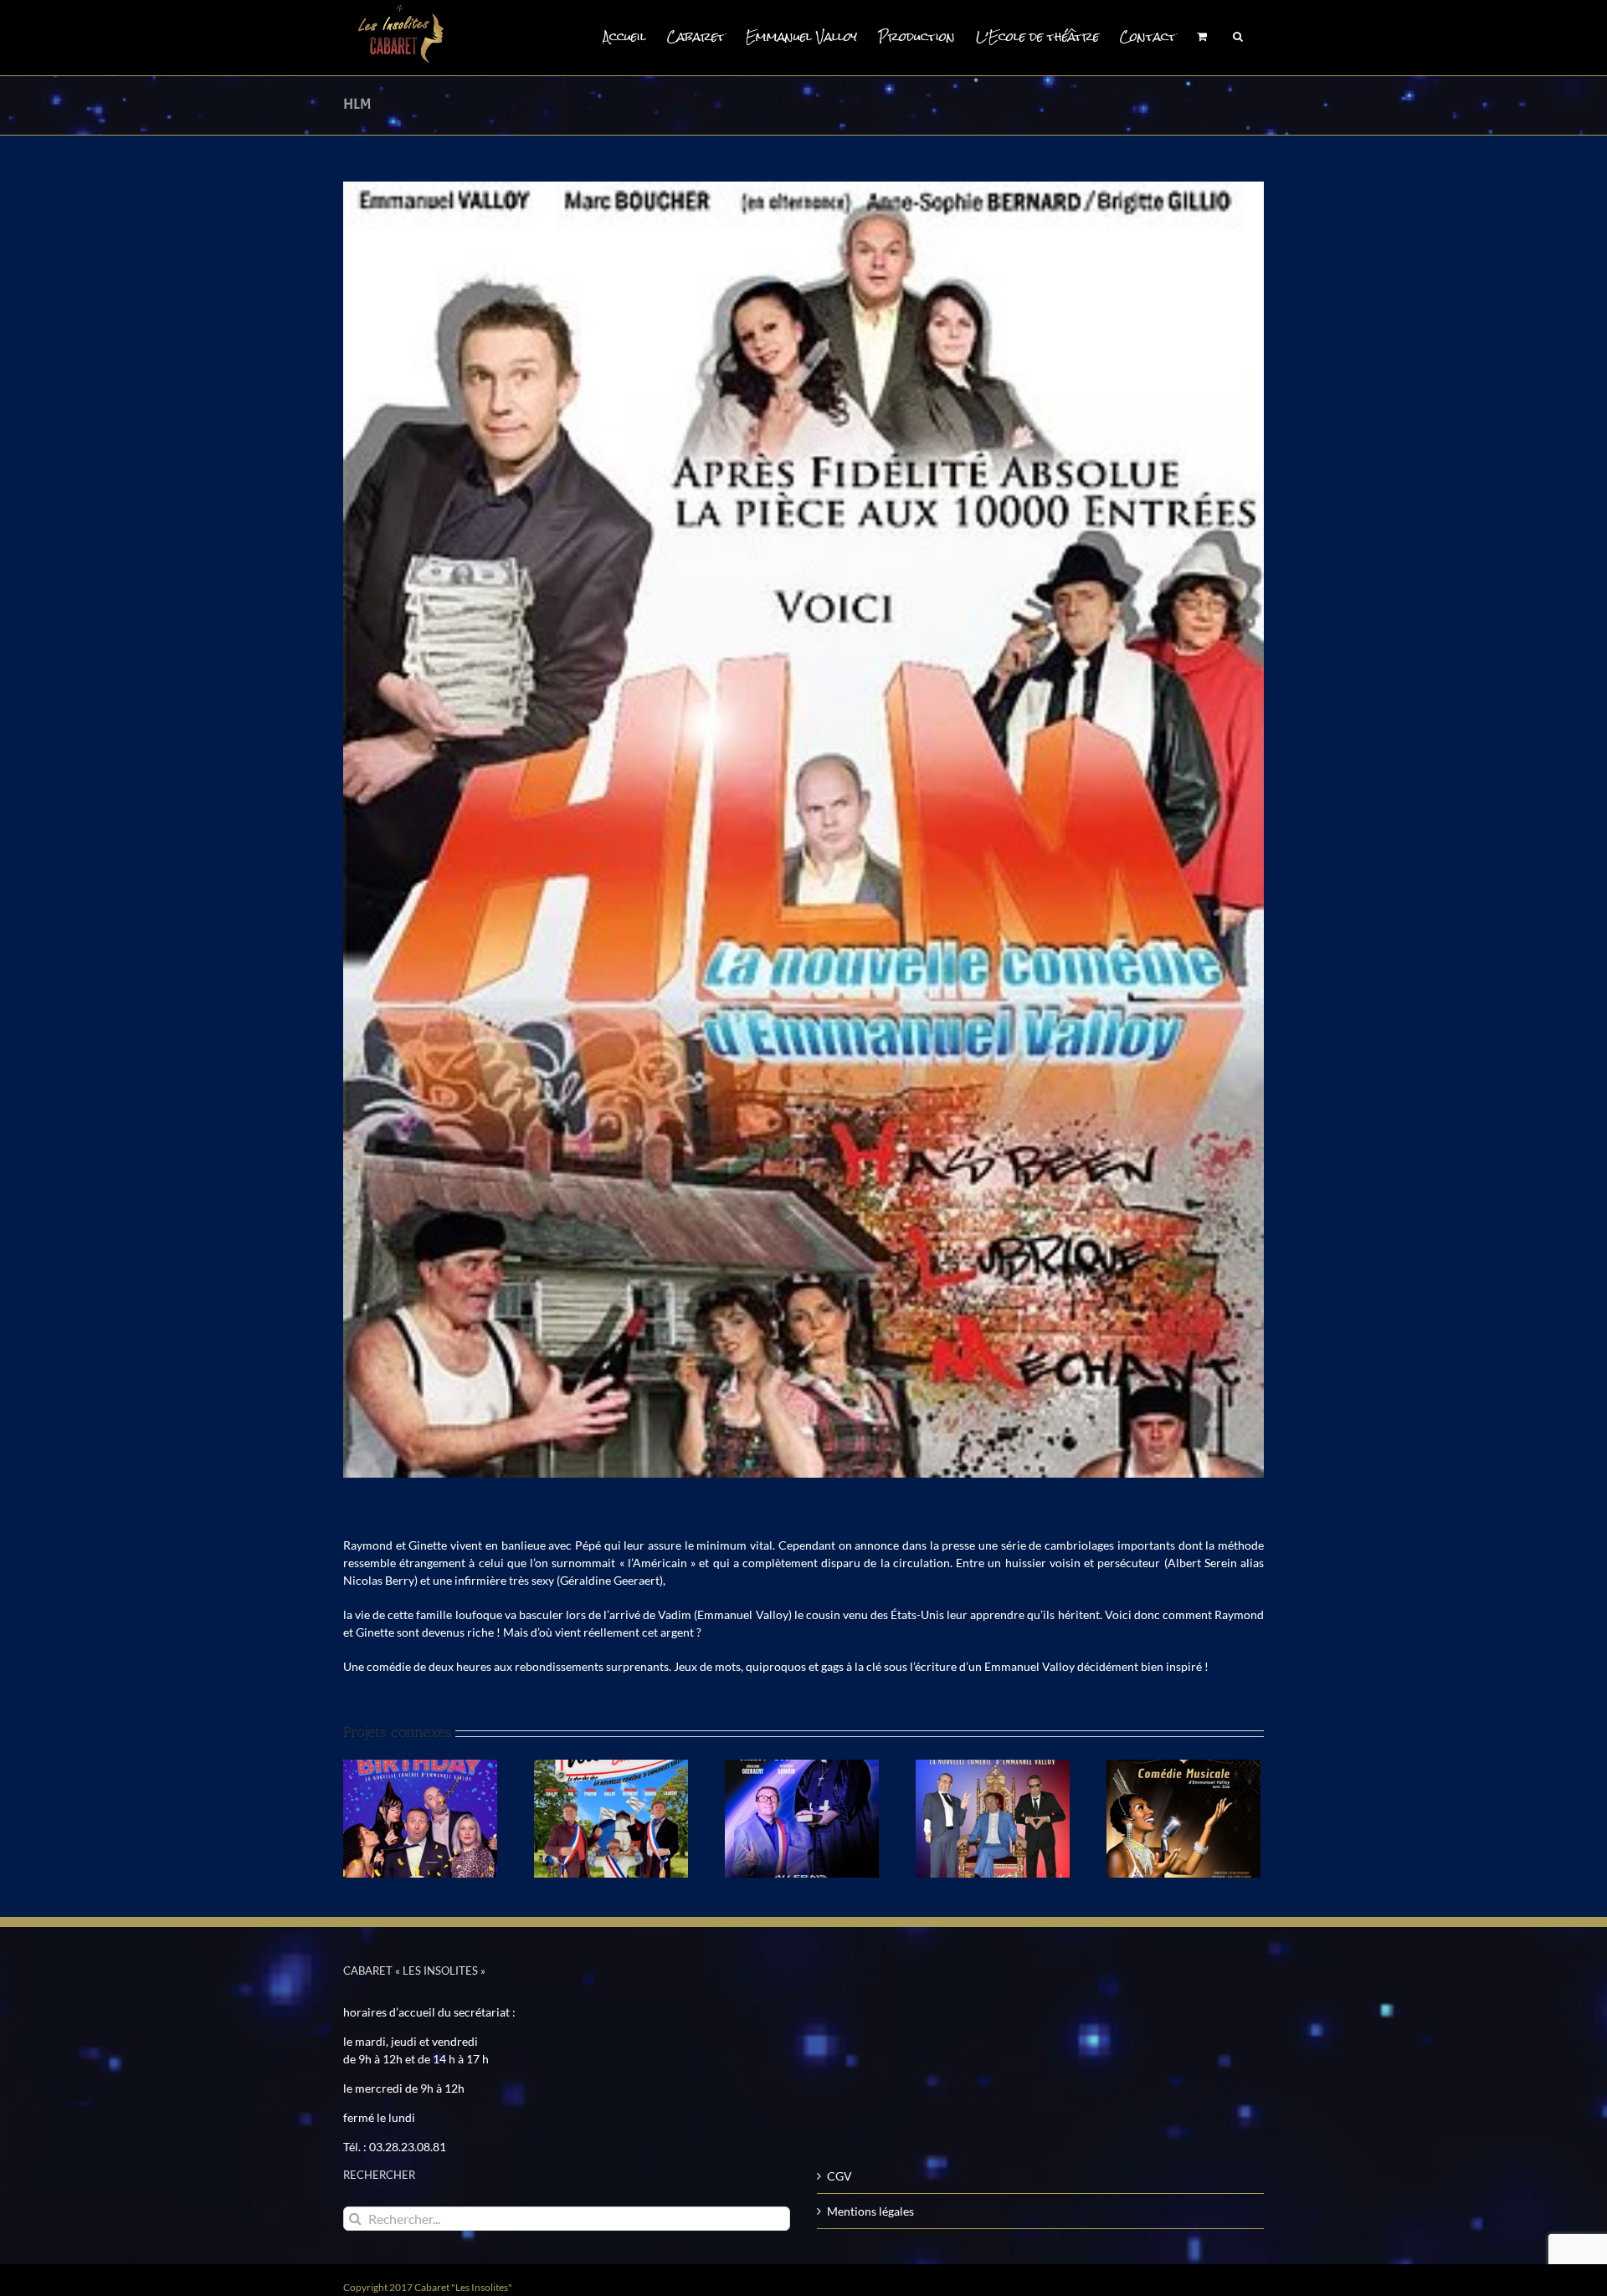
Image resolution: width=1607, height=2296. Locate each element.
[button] (1238, 35)
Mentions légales (870, 2211)
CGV (839, 2176)
